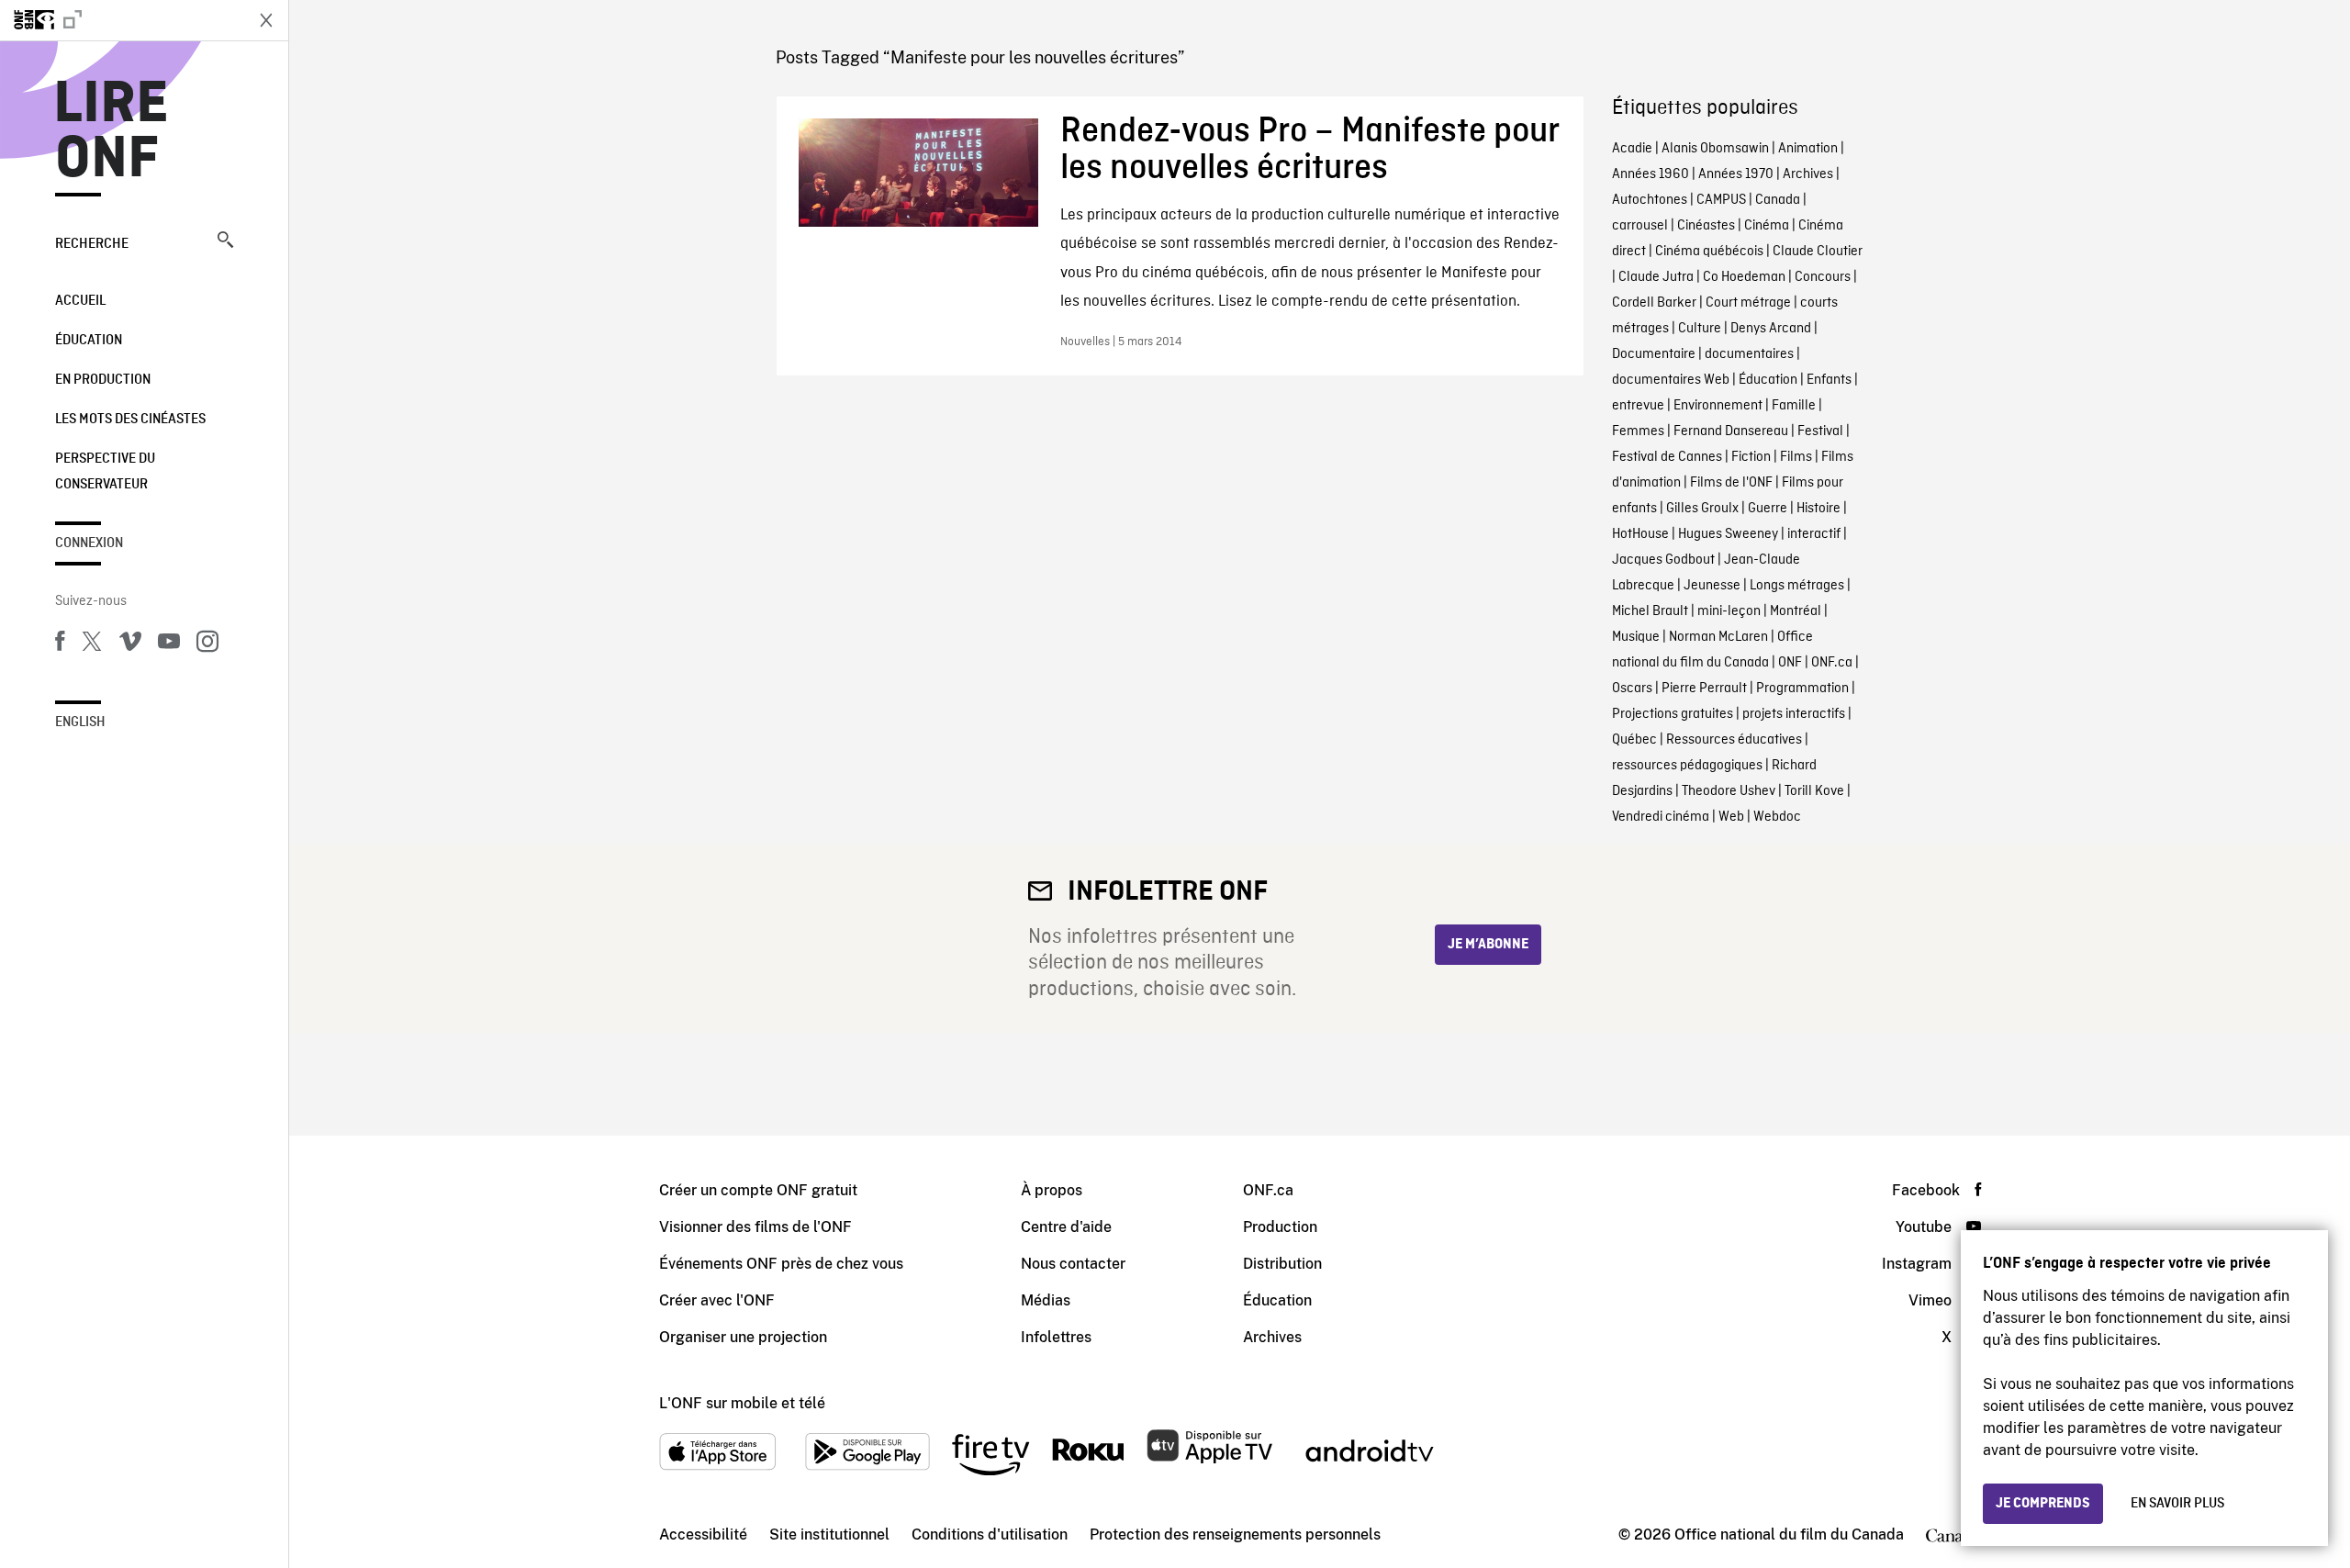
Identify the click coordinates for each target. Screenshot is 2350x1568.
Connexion (89, 543)
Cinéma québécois (1709, 252)
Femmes (1638, 431)
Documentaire (1654, 354)
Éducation (89, 341)
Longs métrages (1797, 586)
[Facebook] (60, 644)
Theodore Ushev (1729, 791)
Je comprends (2043, 1504)
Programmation (1802, 689)
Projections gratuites (1673, 714)
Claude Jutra (1656, 277)
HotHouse (1640, 534)
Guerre (1768, 509)
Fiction (1751, 457)
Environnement (1718, 406)
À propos (1052, 1190)
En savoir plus (2177, 1504)
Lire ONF (112, 132)
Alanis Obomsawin (1715, 149)
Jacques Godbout (1663, 560)
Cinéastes (1706, 226)
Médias (1046, 1300)
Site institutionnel (829, 1534)
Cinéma (1767, 226)
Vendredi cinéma (1661, 817)
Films (1796, 457)
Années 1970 (1736, 174)
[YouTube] (169, 644)
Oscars (1632, 689)
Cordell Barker (1654, 303)
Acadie (1632, 149)
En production (103, 380)
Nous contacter (1073, 1264)
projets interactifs (1794, 714)
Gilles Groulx (1702, 509)
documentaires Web (1671, 380)
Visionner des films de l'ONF (755, 1227)
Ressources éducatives (1734, 740)
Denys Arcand (1771, 329)
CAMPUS (1721, 200)
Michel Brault (1650, 611)
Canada (1778, 200)
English (80, 722)
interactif (1814, 534)
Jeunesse (1712, 586)
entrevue (1638, 406)
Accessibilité (703, 1534)
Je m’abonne (1488, 945)
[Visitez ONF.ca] (121, 20)
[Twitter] (92, 644)
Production (1280, 1227)
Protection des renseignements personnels (1235, 1534)
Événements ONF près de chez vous (781, 1264)
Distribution (1282, 1264)
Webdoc (1777, 817)
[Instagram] (207, 644)
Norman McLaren (1718, 637)
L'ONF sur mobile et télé (742, 1403)
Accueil (80, 301)
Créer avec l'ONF (717, 1300)
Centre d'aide (1066, 1227)
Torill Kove (1814, 791)
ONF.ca (1832, 663)
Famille (1794, 406)
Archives (1808, 174)
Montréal (1796, 611)
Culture (1700, 329)
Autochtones (1650, 200)
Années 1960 (1651, 174)
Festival (1820, 431)
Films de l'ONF (1731, 483)
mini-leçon (1729, 611)
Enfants (1829, 380)
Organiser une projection (743, 1337)
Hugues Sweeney (1728, 534)
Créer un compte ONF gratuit (758, 1190)
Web (1731, 817)
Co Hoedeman (1744, 277)
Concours (1823, 277)
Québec (1634, 740)
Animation (1808, 149)
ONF (1790, 663)
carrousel (1640, 226)
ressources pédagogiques (1687, 766)
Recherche (92, 244)
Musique (1636, 637)
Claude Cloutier (1818, 252)
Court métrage (1748, 303)
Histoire (1818, 509)
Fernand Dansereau (1731, 431)
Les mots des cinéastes (130, 420)
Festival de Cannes (1667, 457)
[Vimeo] (130, 644)
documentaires (1749, 354)
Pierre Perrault (1704, 689)
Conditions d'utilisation (990, 1534)
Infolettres (1056, 1337)
